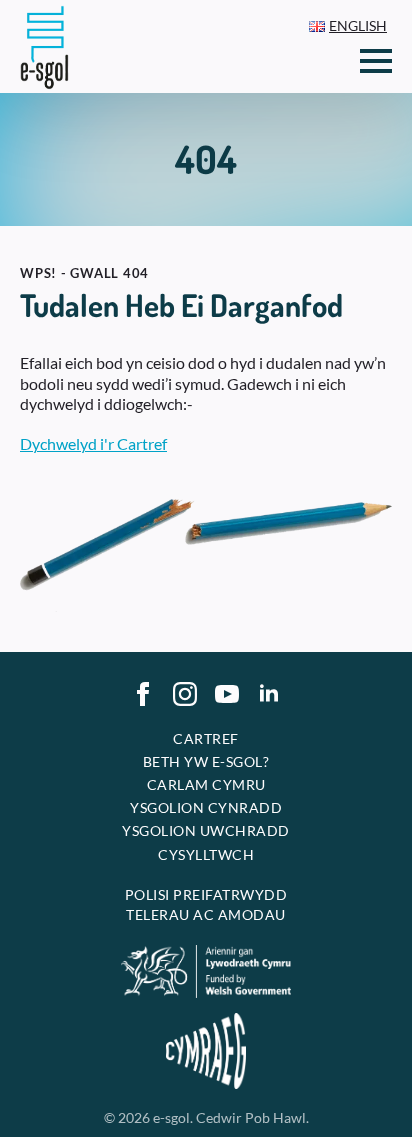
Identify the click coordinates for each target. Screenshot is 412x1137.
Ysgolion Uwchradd (206, 830)
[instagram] (185, 694)
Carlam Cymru (206, 784)
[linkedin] (269, 694)
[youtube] (227, 694)
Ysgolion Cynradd (206, 807)
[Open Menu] (376, 61)
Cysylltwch (206, 854)
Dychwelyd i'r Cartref (93, 443)
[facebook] (143, 694)
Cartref (206, 738)
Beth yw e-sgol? (206, 761)
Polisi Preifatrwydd (206, 894)
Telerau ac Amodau (206, 914)
